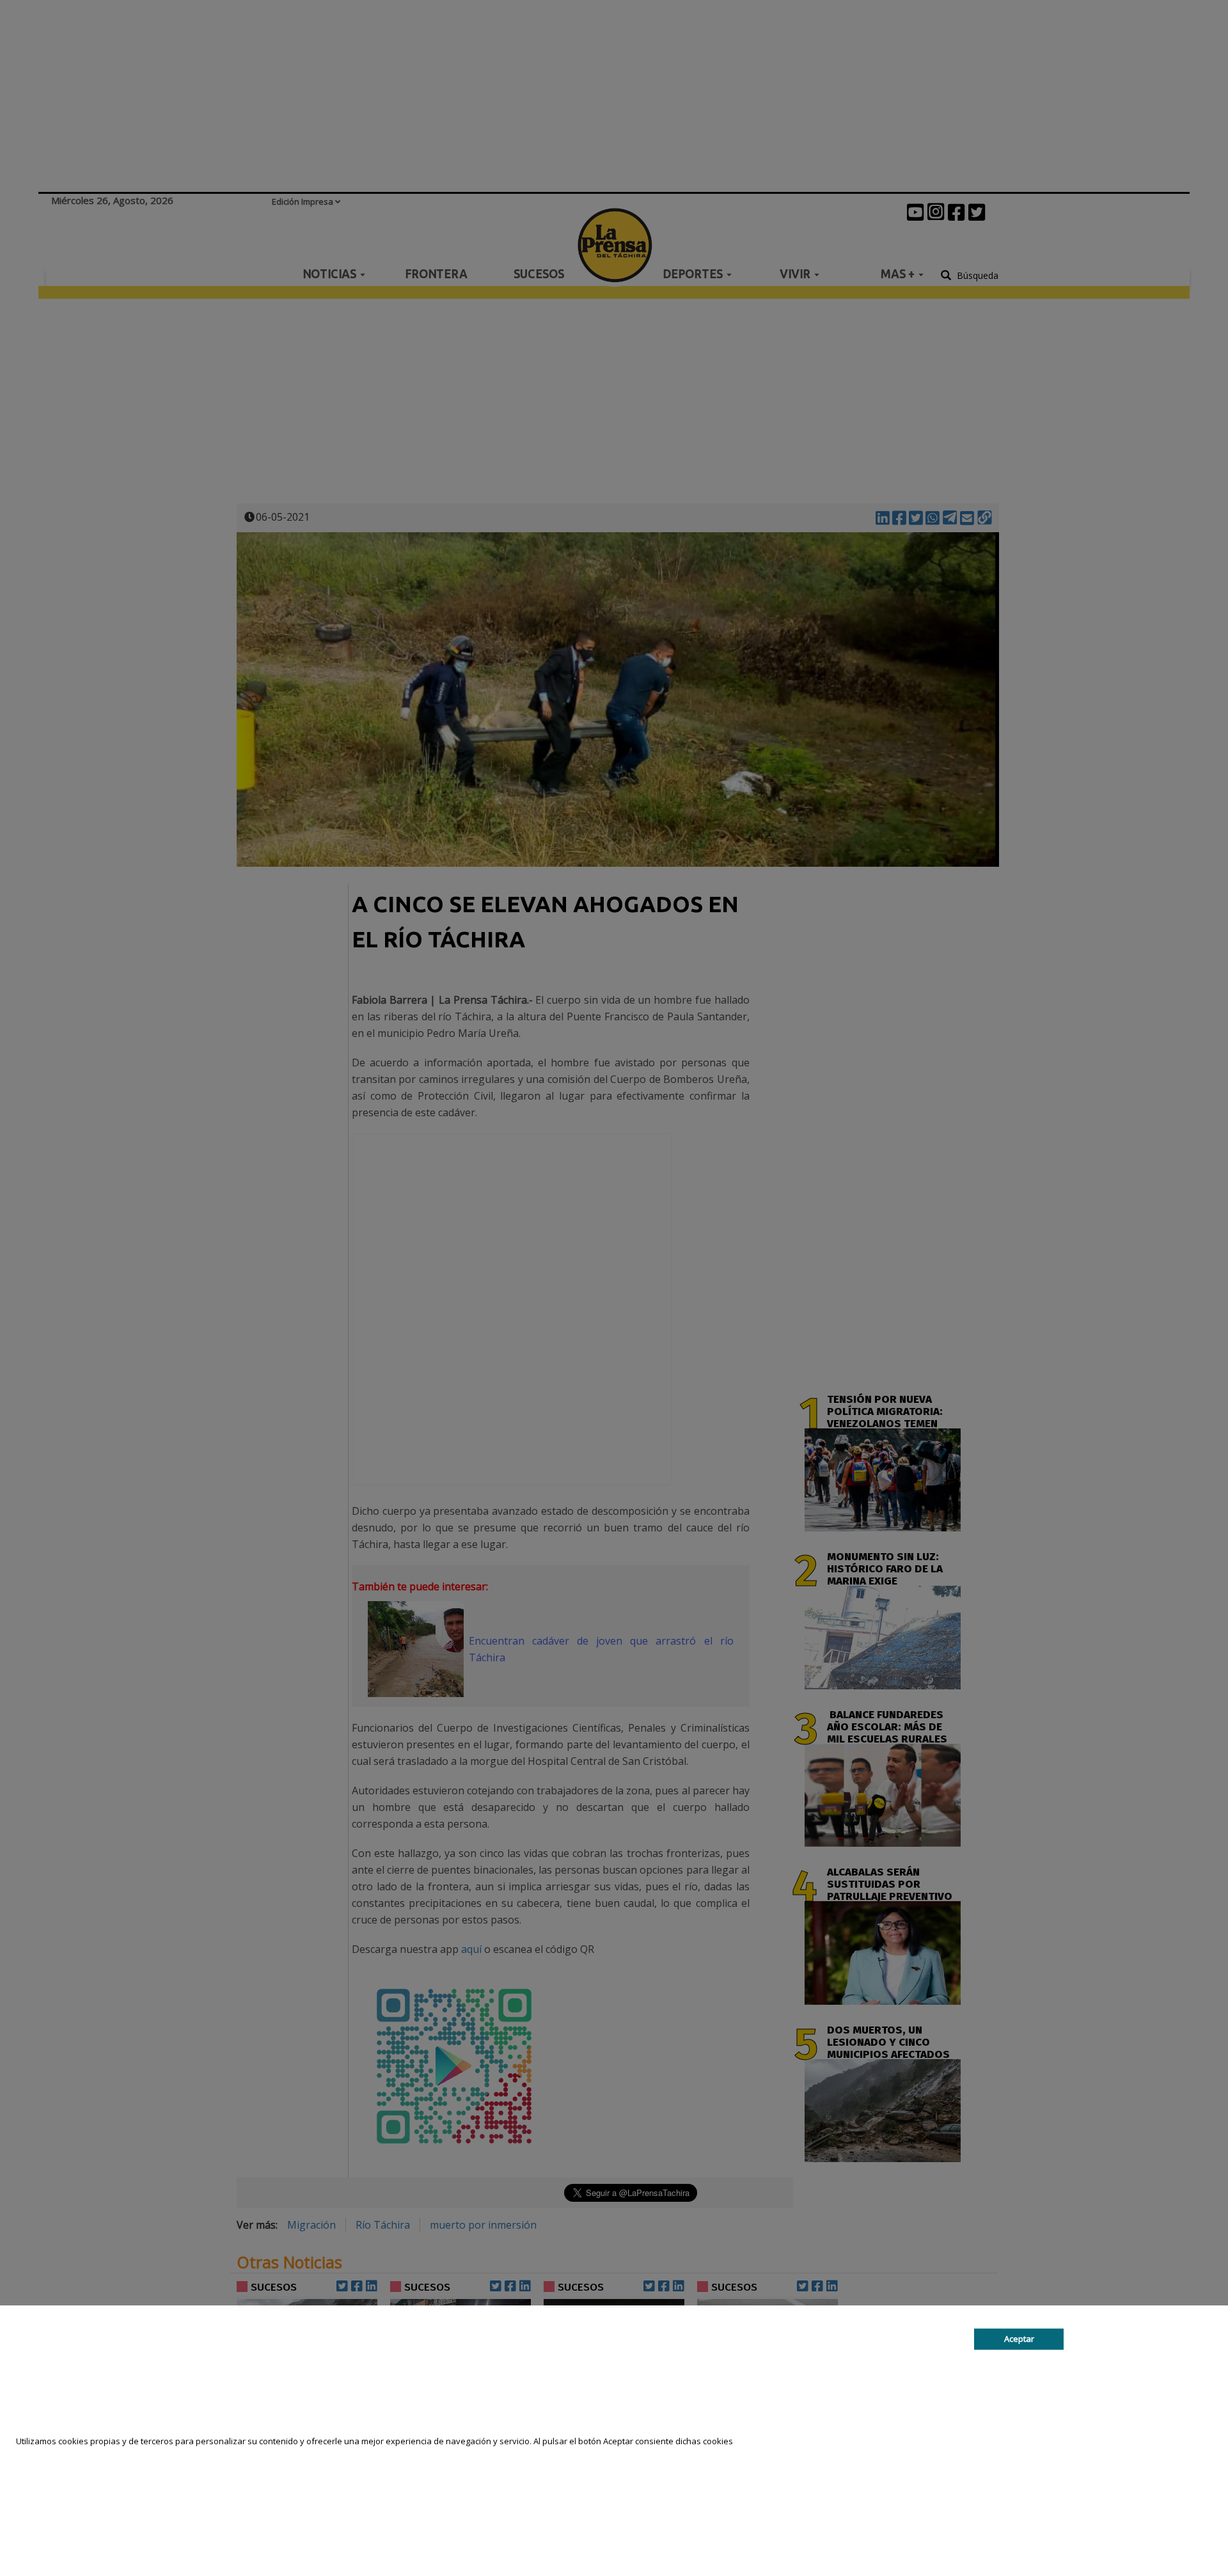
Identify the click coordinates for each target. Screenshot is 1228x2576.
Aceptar (1019, 2339)
